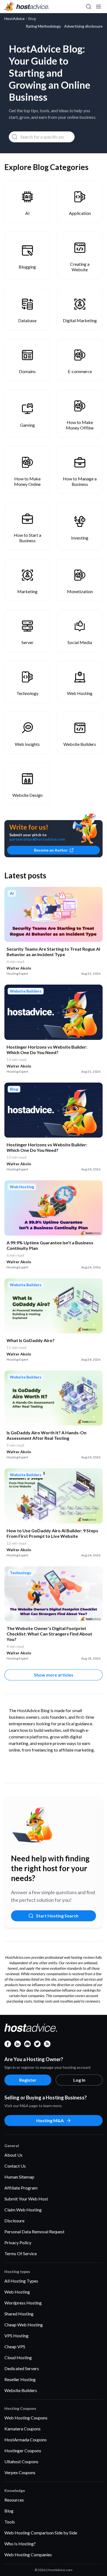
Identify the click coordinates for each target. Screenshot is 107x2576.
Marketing (27, 591)
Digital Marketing (80, 320)
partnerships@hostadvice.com (37, 839)
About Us (13, 2155)
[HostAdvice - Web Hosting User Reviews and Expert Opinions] (27, 7)
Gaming (27, 425)
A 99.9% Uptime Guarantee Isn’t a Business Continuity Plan (50, 1245)
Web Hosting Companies (28, 2555)
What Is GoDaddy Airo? (31, 1340)
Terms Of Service (21, 2253)
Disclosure (14, 2221)
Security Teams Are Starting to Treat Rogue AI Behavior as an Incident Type (53, 952)
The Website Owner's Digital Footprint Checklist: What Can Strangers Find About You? (49, 1634)
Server (27, 642)
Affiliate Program (21, 2188)
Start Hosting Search (57, 1916)
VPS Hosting (16, 2336)
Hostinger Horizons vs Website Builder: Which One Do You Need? (47, 1050)
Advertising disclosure (83, 26)
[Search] (88, 7)
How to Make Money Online (27, 481)
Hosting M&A (50, 2120)
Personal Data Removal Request (34, 2232)
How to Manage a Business (80, 481)
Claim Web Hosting (23, 2210)
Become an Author (51, 850)
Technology (27, 693)
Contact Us (15, 2166)
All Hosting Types (21, 2281)
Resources (14, 2500)
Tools (10, 2522)
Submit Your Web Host (26, 2199)
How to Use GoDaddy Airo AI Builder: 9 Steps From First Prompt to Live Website (52, 1533)
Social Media (80, 642)
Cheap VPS (15, 2346)
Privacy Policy (18, 2242)
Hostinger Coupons (23, 2450)
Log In (79, 2080)
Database (27, 320)
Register (28, 2080)
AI (27, 213)
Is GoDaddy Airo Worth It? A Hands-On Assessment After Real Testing (47, 1435)
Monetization (80, 591)
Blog (9, 2511)
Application (80, 213)
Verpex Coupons (20, 2472)
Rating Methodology (43, 26)
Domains (27, 371)
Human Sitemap (19, 2177)
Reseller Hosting (20, 2379)
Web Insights (27, 744)
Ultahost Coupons (21, 2461)
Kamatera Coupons (22, 2429)
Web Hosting (80, 693)
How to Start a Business (27, 538)
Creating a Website (80, 267)
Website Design (27, 795)
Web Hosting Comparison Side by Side (41, 2533)
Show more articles (54, 1675)
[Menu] (98, 7)
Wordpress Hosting (23, 2303)
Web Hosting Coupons (26, 2418)
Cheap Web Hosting (24, 2325)
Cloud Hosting (18, 2357)
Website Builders (80, 744)
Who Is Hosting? (20, 2544)
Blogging (27, 267)
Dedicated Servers (22, 2368)
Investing (80, 538)
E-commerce (80, 371)
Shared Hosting (19, 2314)
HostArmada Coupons (26, 2440)
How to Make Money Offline (80, 425)
